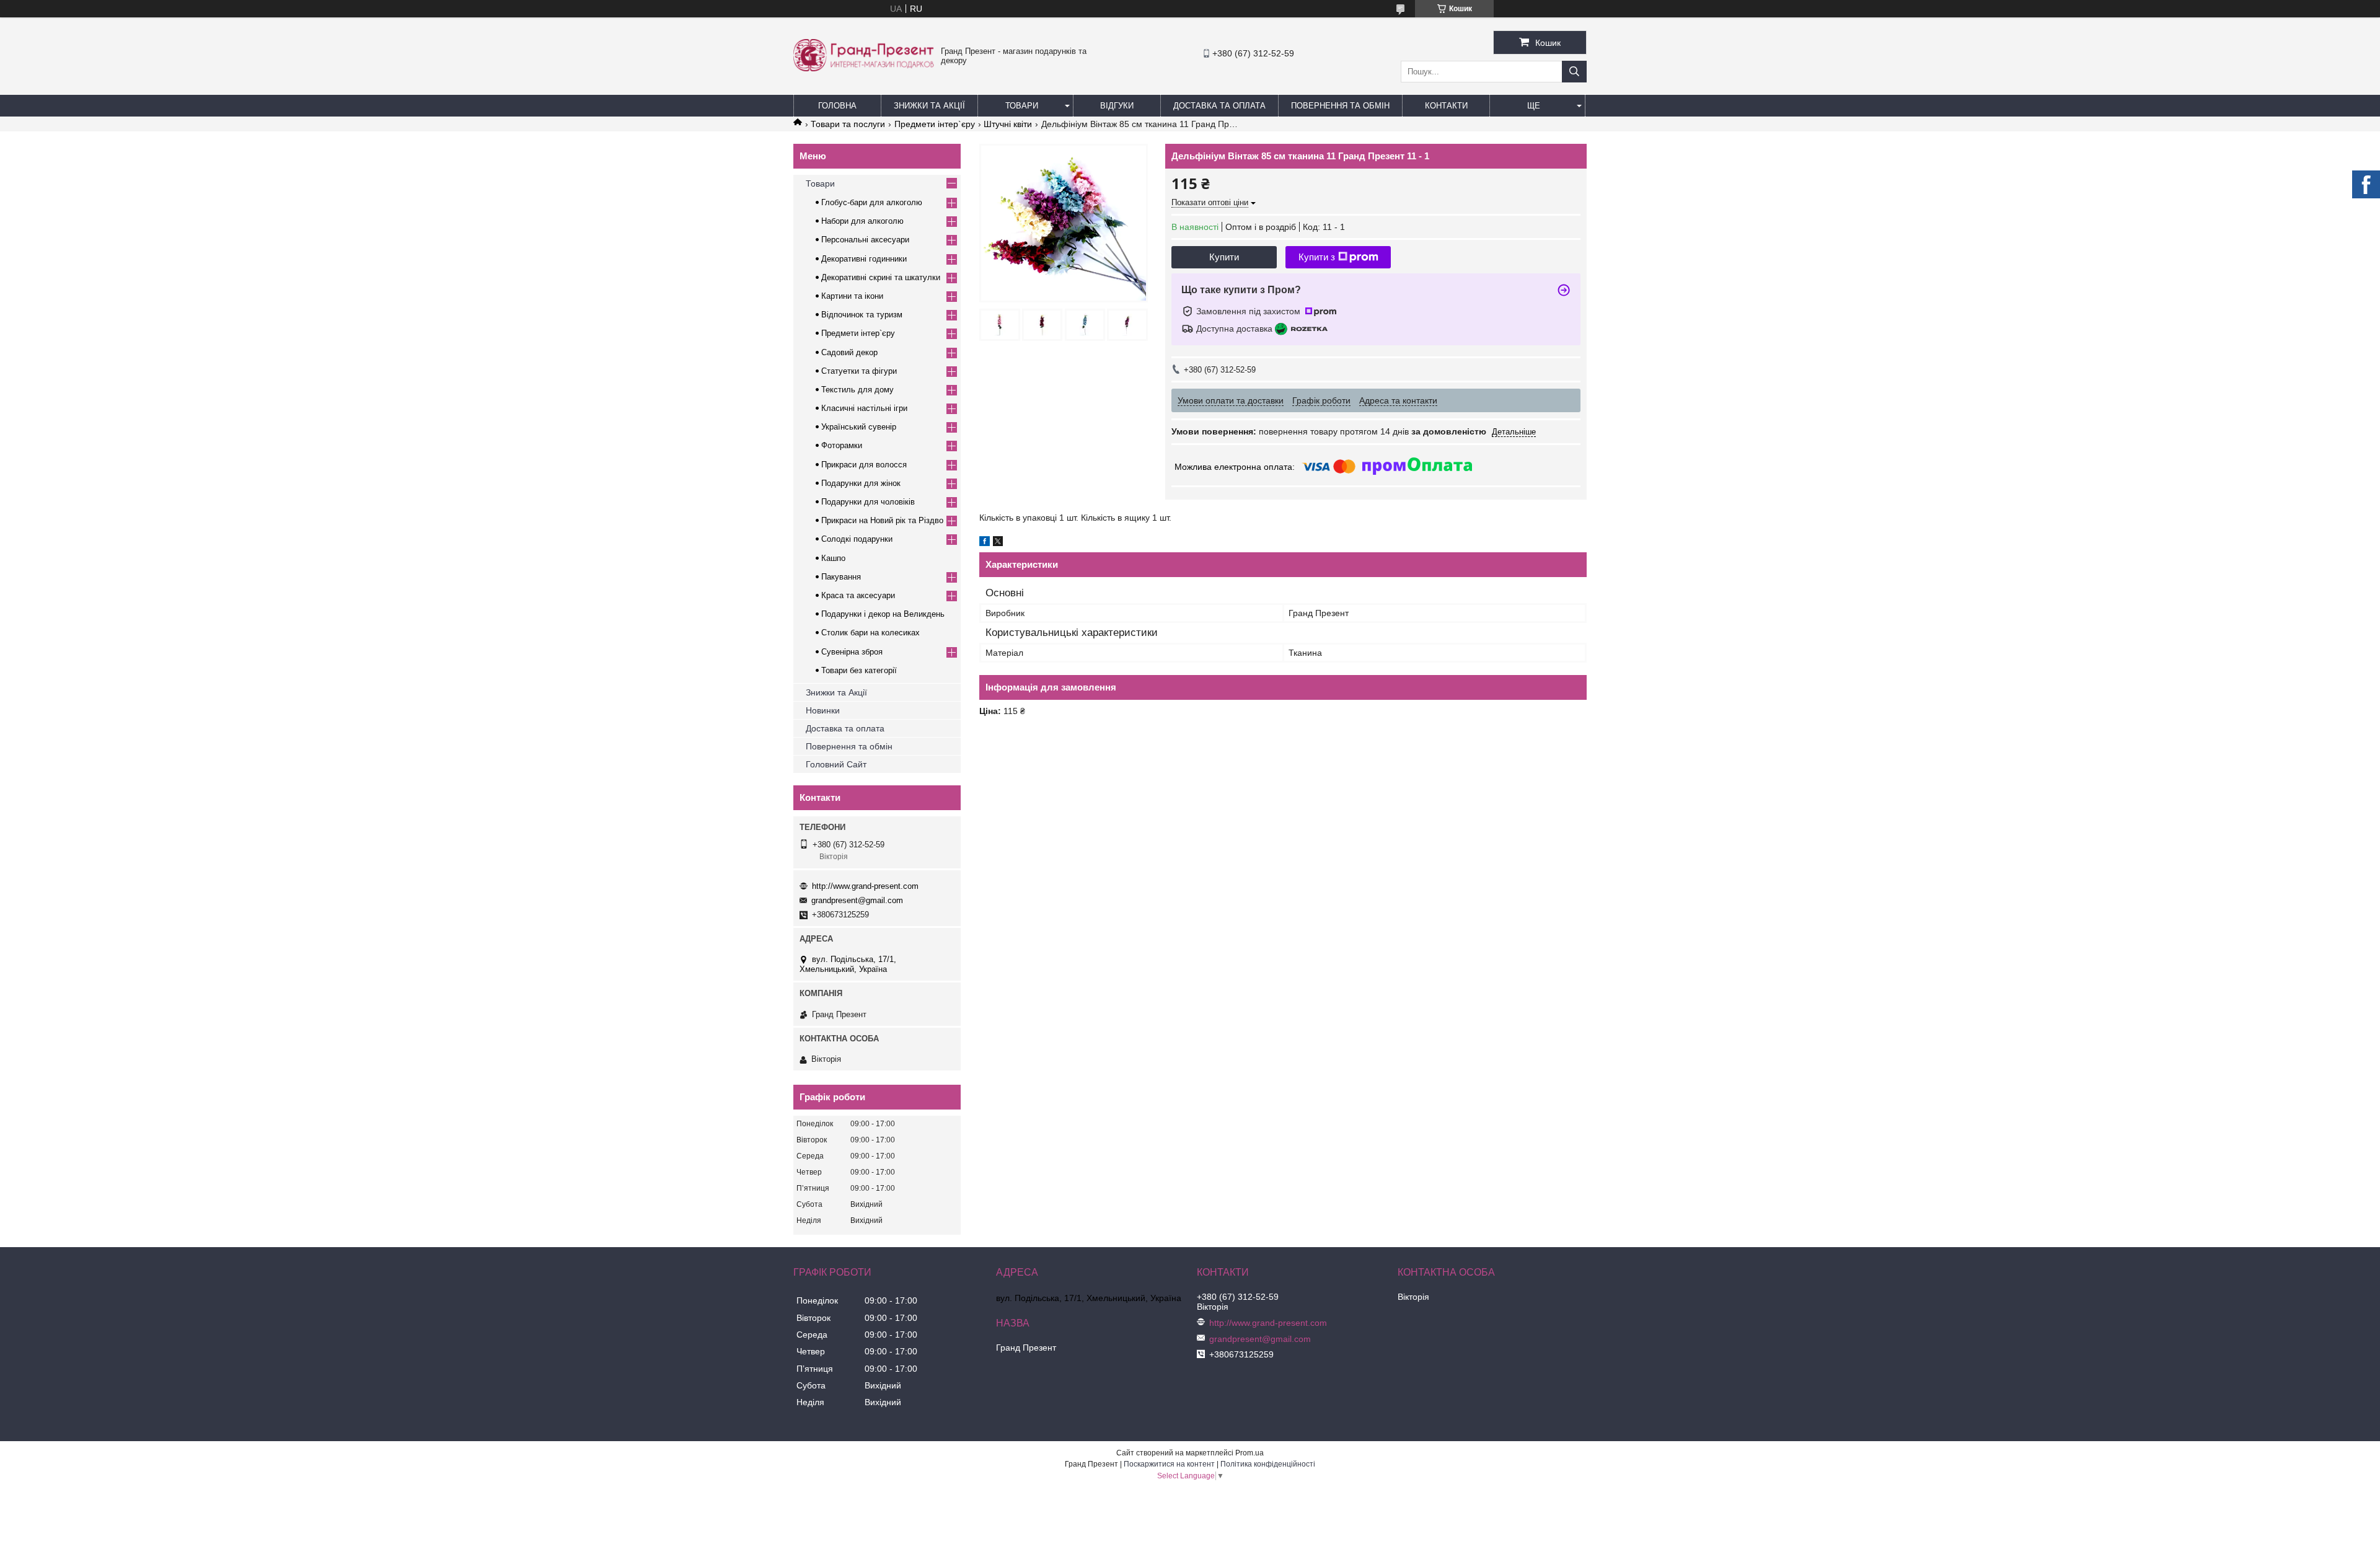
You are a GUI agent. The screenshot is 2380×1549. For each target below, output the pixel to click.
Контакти (1446, 106)
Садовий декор (849, 352)
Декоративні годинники (864, 259)
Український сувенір (859, 427)
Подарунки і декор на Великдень (883, 614)
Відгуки (1117, 106)
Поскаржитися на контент (1169, 1464)
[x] (998, 543)
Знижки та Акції (929, 106)
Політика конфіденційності (1268, 1464)
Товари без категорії (859, 670)
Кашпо (833, 558)
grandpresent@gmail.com (857, 900)
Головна (837, 106)
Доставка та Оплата (1219, 106)
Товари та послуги (848, 124)
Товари (1022, 106)
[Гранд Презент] (864, 68)
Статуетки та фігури (859, 371)
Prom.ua (1249, 1453)
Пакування (841, 577)
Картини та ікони (852, 296)
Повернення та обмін (1340, 106)
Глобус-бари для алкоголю (872, 202)
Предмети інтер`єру (935, 124)
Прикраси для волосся (864, 465)
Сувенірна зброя (852, 652)
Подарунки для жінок (861, 483)
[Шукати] (1574, 72)
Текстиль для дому (857, 390)
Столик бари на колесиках (870, 633)
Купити (1224, 257)
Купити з (1317, 257)
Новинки (823, 710)
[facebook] (985, 543)
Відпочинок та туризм (862, 315)
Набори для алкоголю (862, 221)
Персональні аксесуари (865, 240)
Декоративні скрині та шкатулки (881, 277)
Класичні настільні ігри (864, 408)
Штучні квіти (1008, 124)
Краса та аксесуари (858, 595)
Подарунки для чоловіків (868, 502)
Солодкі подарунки (857, 539)
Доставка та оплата (845, 728)
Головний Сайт (836, 764)
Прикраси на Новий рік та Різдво (882, 520)
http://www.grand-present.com (865, 886)
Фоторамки (842, 445)
